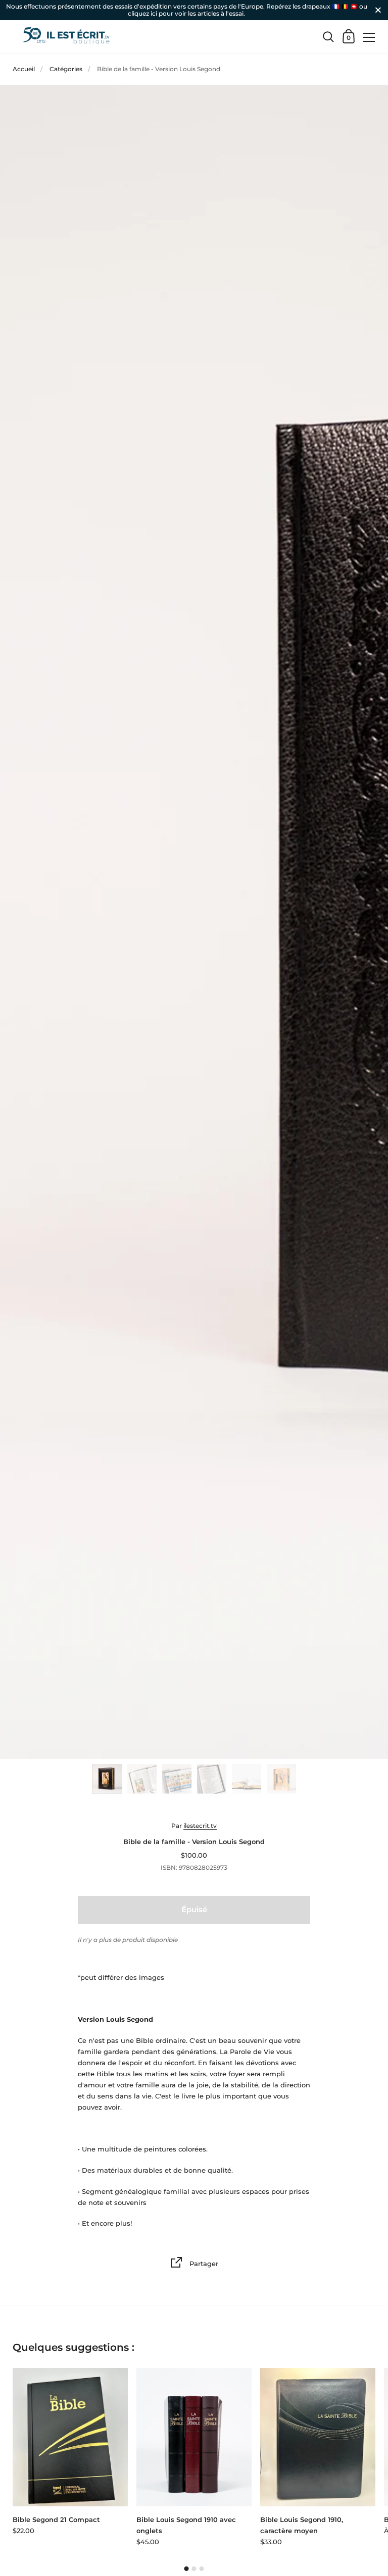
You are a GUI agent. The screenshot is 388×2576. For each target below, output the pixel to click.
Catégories (66, 69)
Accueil (24, 69)
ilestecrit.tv (200, 1826)
